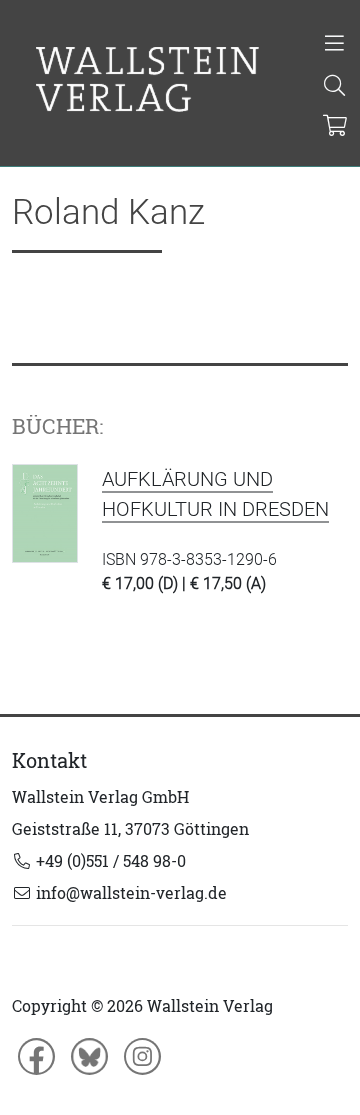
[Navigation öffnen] (334, 45)
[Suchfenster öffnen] (334, 87)
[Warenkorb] (335, 127)
